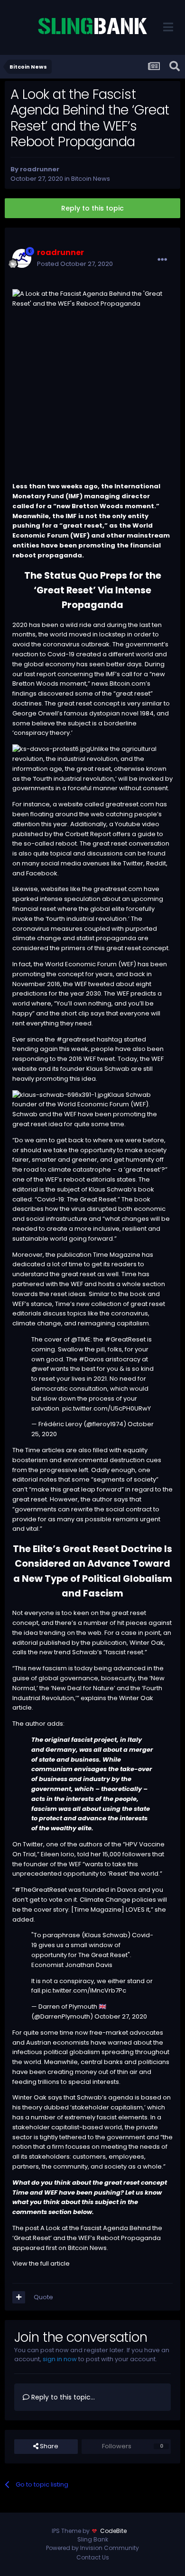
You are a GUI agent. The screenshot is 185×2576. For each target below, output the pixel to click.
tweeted (101, 984)
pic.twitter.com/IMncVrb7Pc (84, 1990)
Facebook (42, 873)
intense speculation (70, 899)
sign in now (60, 2359)
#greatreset (76, 1039)
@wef (40, 1369)
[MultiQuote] (19, 2297)
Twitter (133, 863)
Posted (75, 264)
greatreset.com (130, 804)
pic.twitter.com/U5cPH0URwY (106, 1408)
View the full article (41, 2263)
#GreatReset (125, 1339)
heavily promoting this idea (54, 1079)
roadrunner (40, 169)
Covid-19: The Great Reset (77, 1199)
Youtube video (137, 824)
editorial (25, 1643)
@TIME (81, 1339)
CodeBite (113, 2531)
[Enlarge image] (51, 749)
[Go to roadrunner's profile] (22, 258)
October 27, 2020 (121, 2016)
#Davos (91, 1359)
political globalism (72, 2052)
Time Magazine (117, 1255)
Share (48, 2446)
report (46, 674)
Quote (43, 2297)
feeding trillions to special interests (66, 2082)
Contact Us (93, 2557)
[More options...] (162, 260)
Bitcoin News (91, 179)
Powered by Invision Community (92, 2548)
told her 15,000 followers (114, 1854)
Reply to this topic (92, 208)
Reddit (156, 863)
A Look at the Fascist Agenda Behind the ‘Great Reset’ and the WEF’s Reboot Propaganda (87, 2233)
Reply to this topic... (62, 2397)
